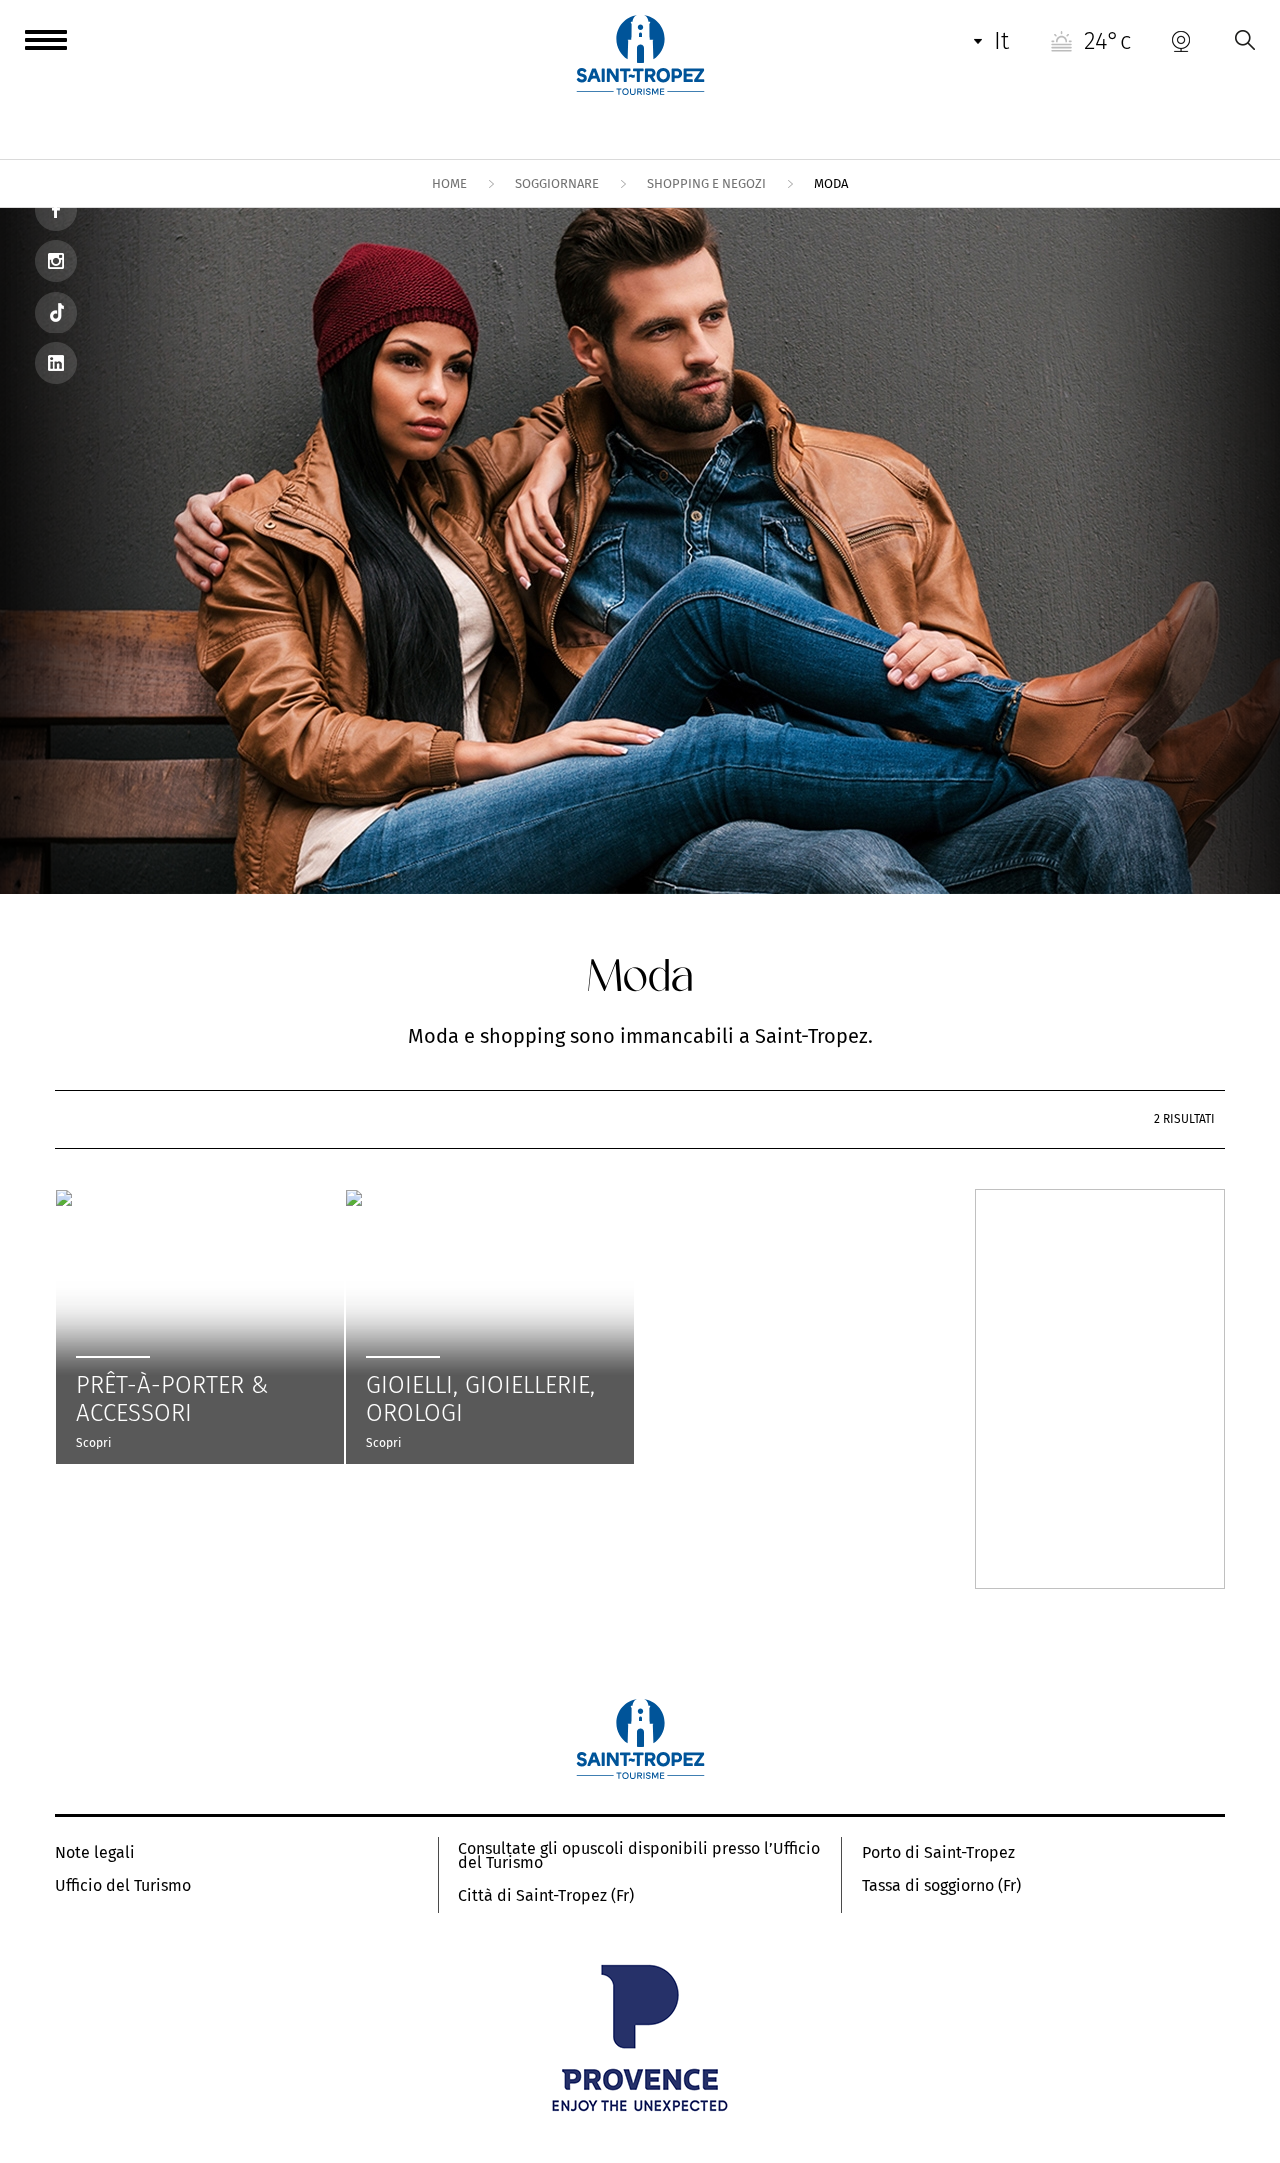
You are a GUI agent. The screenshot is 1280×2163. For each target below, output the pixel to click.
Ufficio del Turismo (123, 1886)
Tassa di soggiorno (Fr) (941, 1886)
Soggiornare (557, 183)
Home (449, 183)
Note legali (95, 1853)
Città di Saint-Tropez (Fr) (546, 1896)
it (1001, 41)
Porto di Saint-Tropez (938, 1853)
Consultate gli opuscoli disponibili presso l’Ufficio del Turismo (639, 1856)
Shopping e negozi (706, 183)
